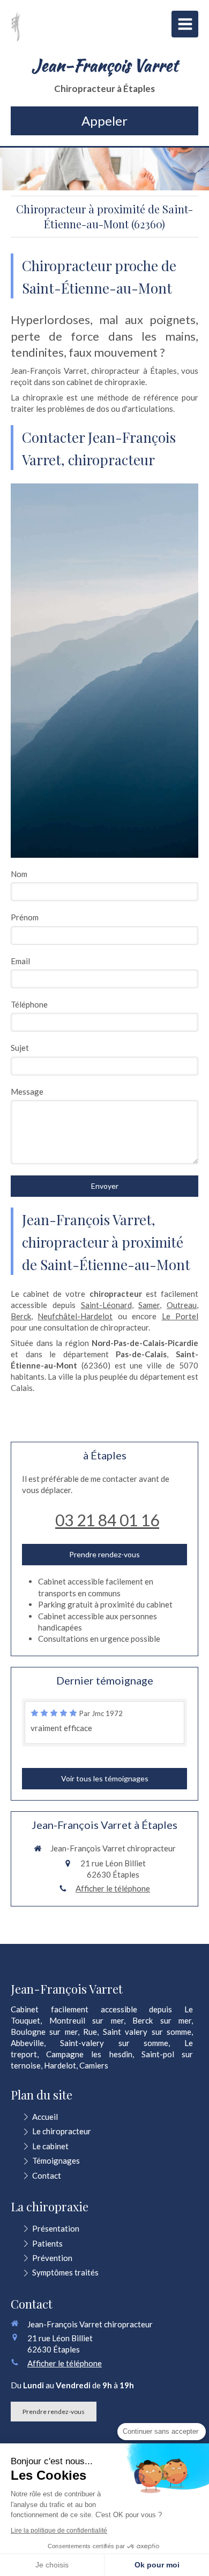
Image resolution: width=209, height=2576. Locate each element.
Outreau (182, 1305)
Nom (19, 874)
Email (20, 961)
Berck (21, 1316)
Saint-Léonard (106, 1305)
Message (27, 1091)
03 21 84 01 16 (107, 1520)
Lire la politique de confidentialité (59, 2531)
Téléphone (29, 1004)
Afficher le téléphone (113, 1888)
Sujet (20, 1048)
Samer (149, 1305)
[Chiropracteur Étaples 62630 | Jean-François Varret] (16, 27)
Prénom (25, 917)
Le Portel (180, 1316)
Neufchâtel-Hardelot (75, 1316)
